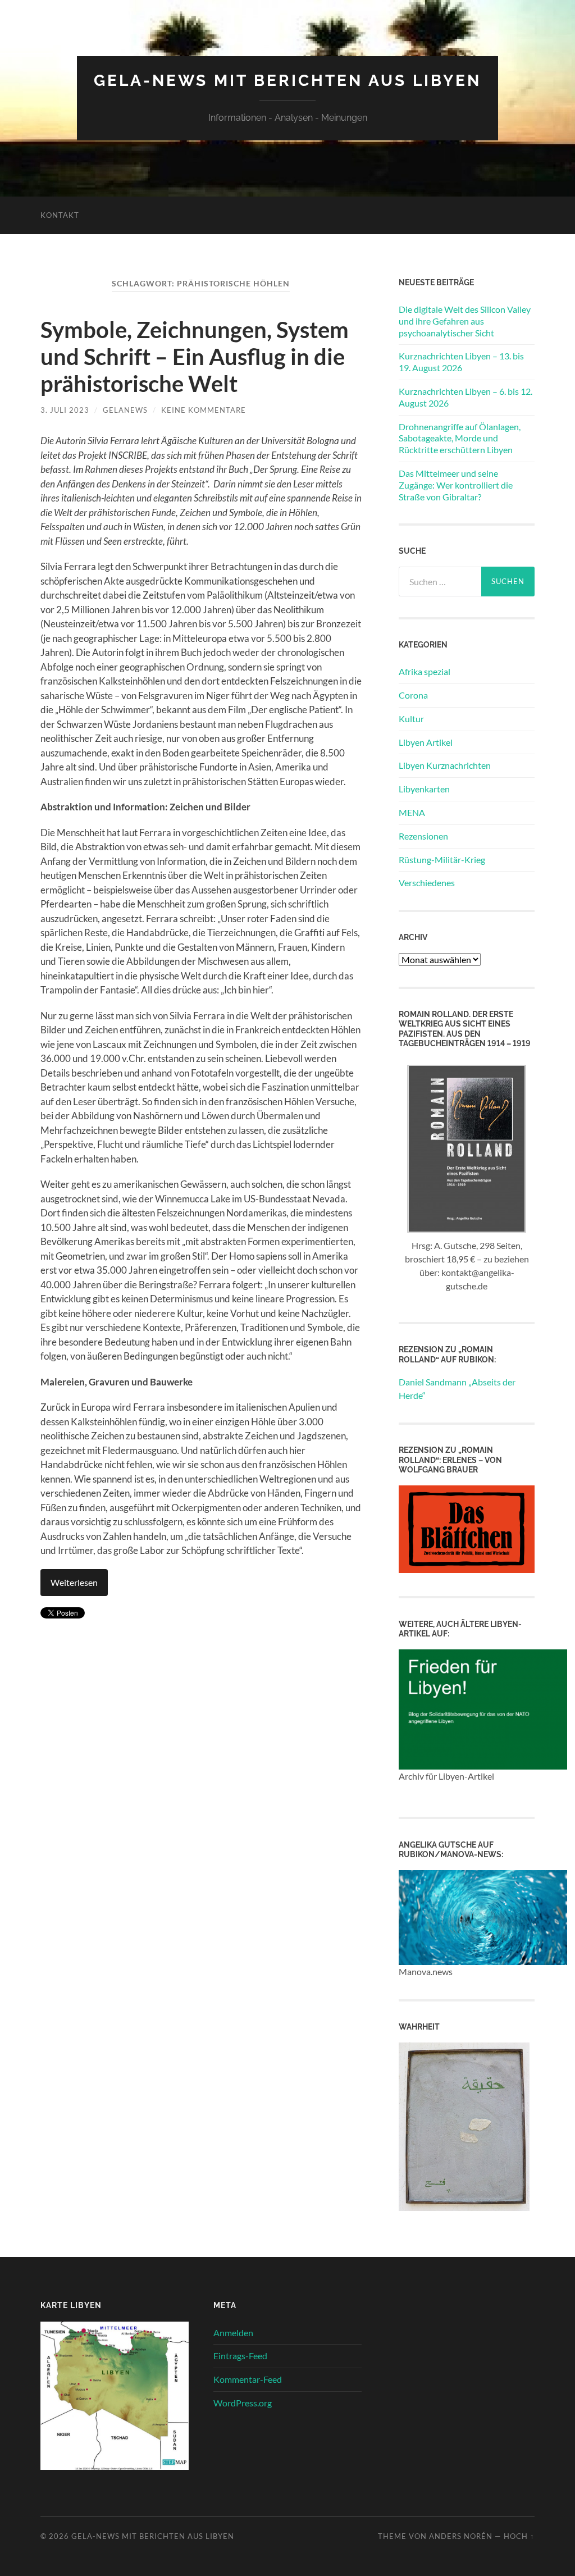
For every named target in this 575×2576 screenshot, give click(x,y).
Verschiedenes (427, 883)
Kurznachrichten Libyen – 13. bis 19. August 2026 (461, 362)
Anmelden (233, 2333)
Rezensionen (423, 836)
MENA (412, 812)
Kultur (411, 719)
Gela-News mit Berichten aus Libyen (287, 81)
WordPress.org (243, 2403)
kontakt (60, 215)
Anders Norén (461, 2536)
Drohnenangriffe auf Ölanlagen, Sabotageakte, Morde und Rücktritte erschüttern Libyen (460, 438)
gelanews (125, 410)
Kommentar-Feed (248, 2379)
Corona (413, 695)
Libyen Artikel (426, 742)
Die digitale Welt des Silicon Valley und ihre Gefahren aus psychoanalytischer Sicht (465, 321)
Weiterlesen (74, 1582)
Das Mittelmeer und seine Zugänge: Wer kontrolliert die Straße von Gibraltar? (456, 485)
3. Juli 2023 (65, 410)
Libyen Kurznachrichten (445, 765)
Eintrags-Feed (240, 2356)
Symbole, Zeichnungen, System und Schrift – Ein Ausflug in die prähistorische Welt (195, 357)
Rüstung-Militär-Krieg (442, 860)
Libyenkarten (424, 789)
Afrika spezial (425, 671)
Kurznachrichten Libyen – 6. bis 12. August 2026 (466, 397)
